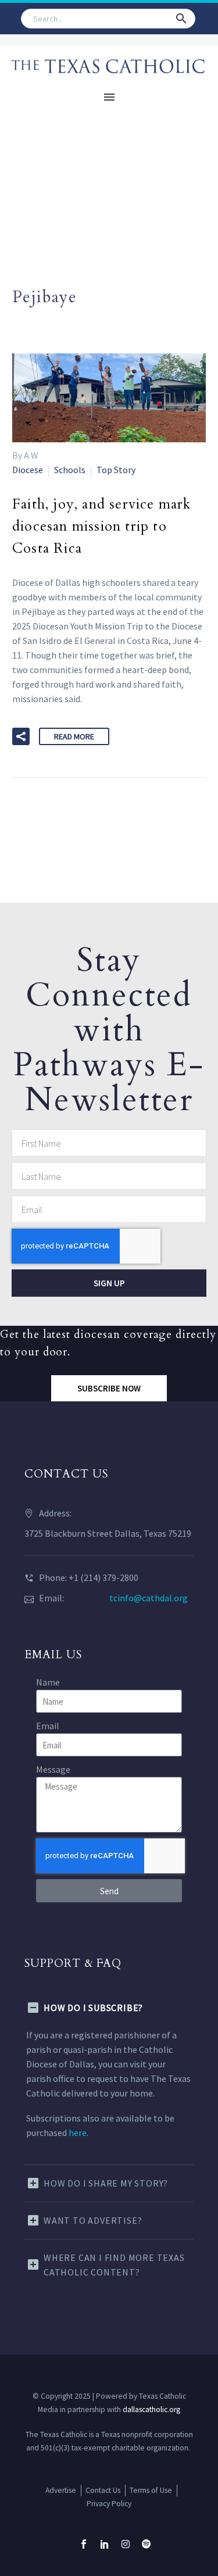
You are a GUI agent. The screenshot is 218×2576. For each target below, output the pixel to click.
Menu (109, 97)
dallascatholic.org (151, 2409)
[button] (181, 19)
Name (48, 1682)
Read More (74, 736)
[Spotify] (146, 2544)
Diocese (28, 470)
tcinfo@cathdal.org (149, 1598)
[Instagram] (126, 2544)
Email (48, 1726)
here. (78, 2133)
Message (53, 1769)
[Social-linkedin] (105, 2544)
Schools (70, 470)
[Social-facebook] (84, 2544)
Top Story (116, 470)
